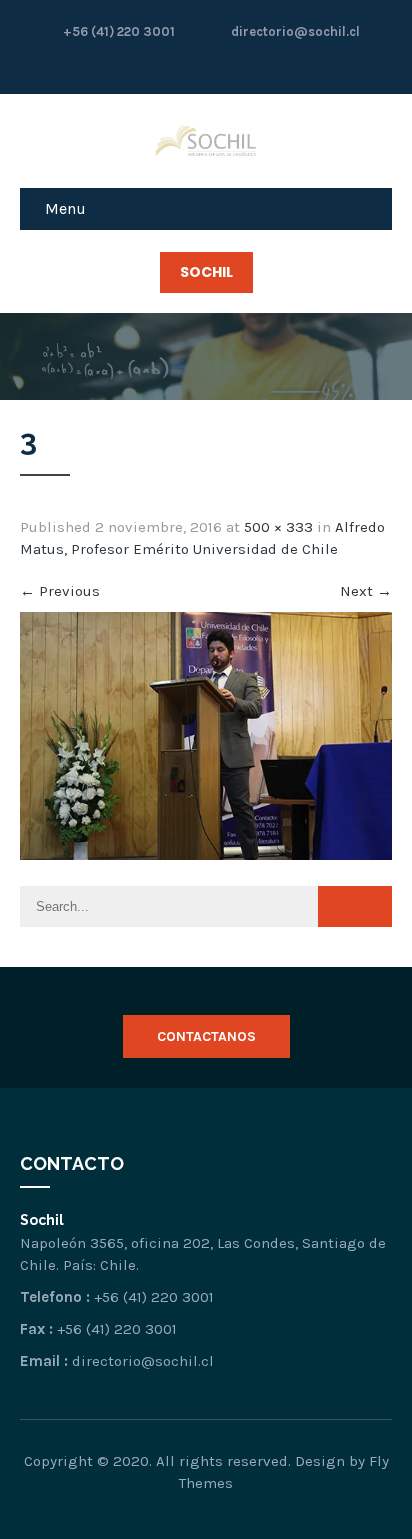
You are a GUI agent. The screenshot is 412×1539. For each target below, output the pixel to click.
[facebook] (186, 64)
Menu (65, 208)
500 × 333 (278, 527)
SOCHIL (206, 272)
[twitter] (226, 64)
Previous (60, 591)
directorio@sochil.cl (294, 31)
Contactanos (206, 1036)
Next (366, 591)
